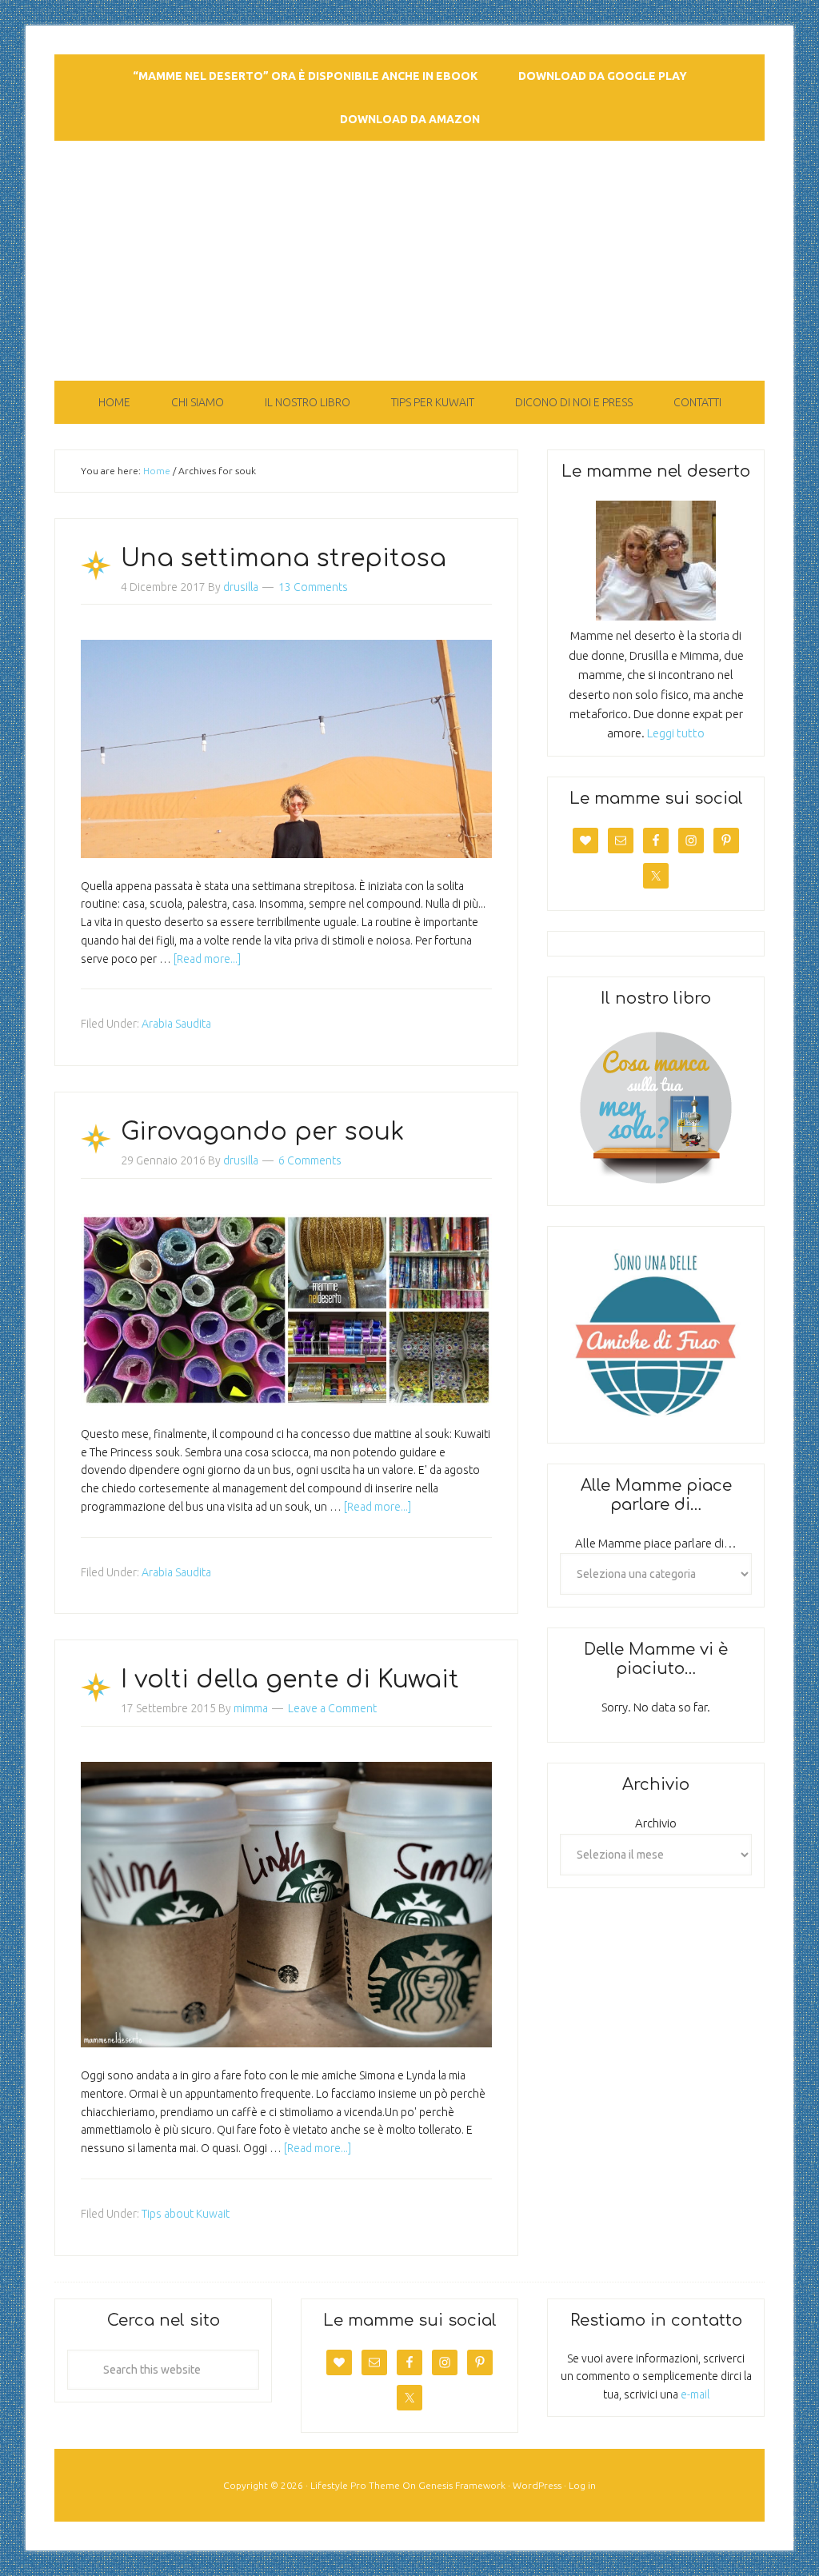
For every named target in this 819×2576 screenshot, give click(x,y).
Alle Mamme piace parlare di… (656, 1543)
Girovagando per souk (262, 1132)
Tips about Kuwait (186, 2214)
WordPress (537, 2485)
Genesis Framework (462, 2485)
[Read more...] (207, 959)
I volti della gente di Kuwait (290, 1680)
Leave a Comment (332, 1708)
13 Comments (313, 587)
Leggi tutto (676, 733)
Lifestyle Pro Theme (355, 2485)
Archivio (656, 1823)
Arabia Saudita (176, 1024)
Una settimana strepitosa (284, 559)
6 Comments (310, 1160)
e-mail (695, 2394)
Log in (582, 2485)
